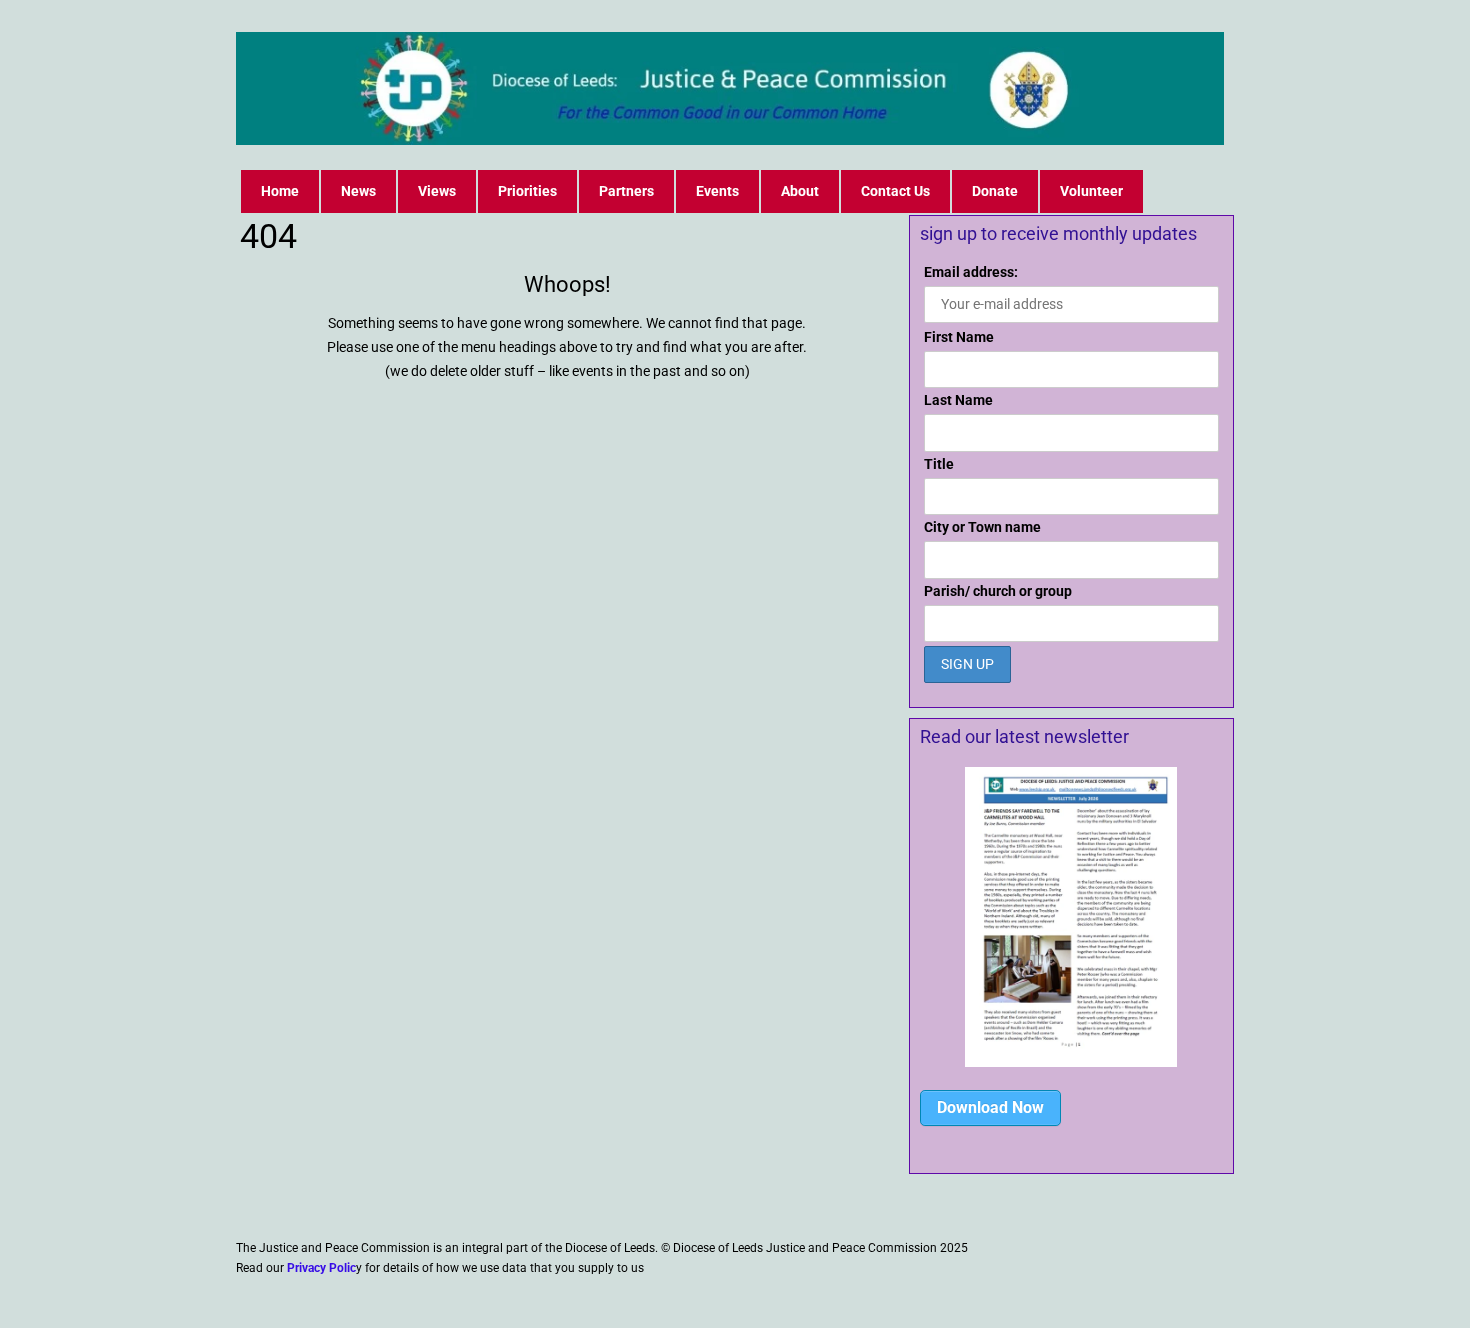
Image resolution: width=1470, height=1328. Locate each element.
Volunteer (1091, 191)
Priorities (527, 191)
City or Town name (982, 527)
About (800, 191)
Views (437, 191)
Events (717, 191)
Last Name (958, 400)
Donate (995, 191)
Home (280, 191)
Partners (626, 191)
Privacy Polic (321, 1268)
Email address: (971, 272)
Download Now (990, 1107)
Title (939, 464)
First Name (959, 337)
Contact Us (895, 191)
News (358, 191)
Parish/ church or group (998, 591)
